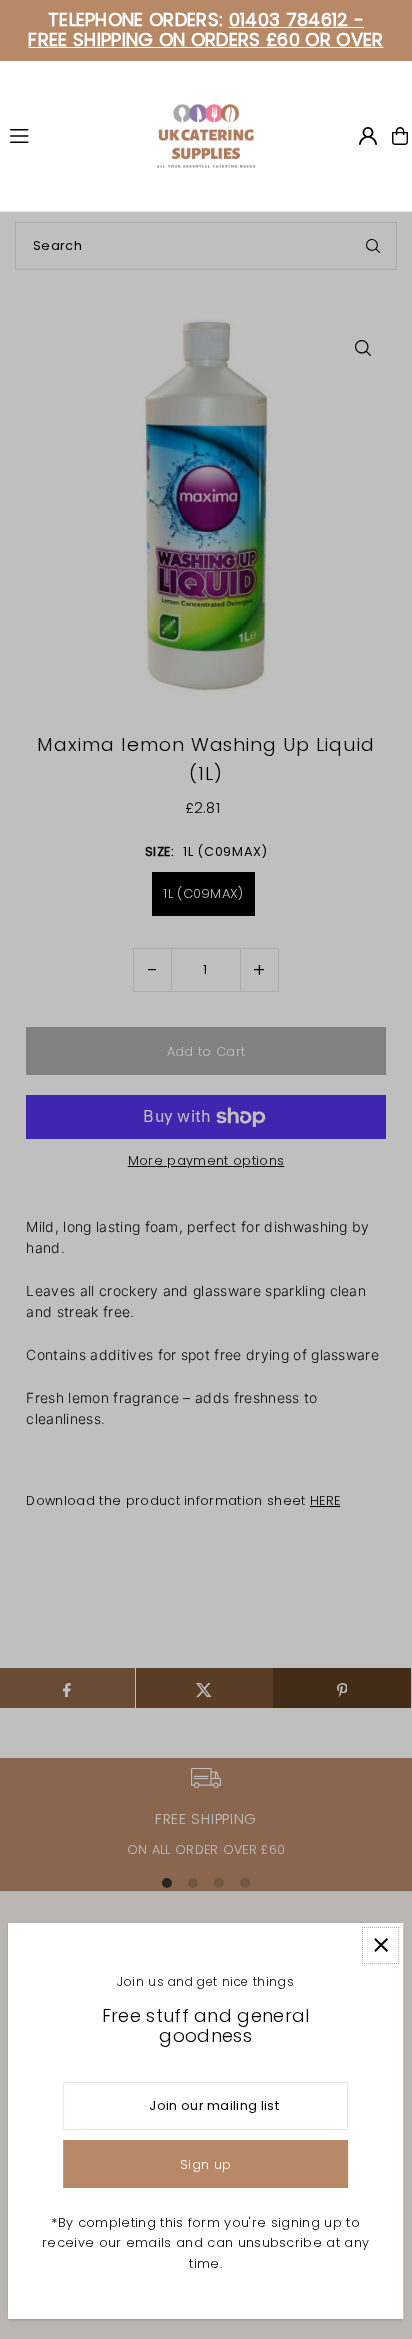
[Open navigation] (73, 135)
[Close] (380, 1945)
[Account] (368, 136)
